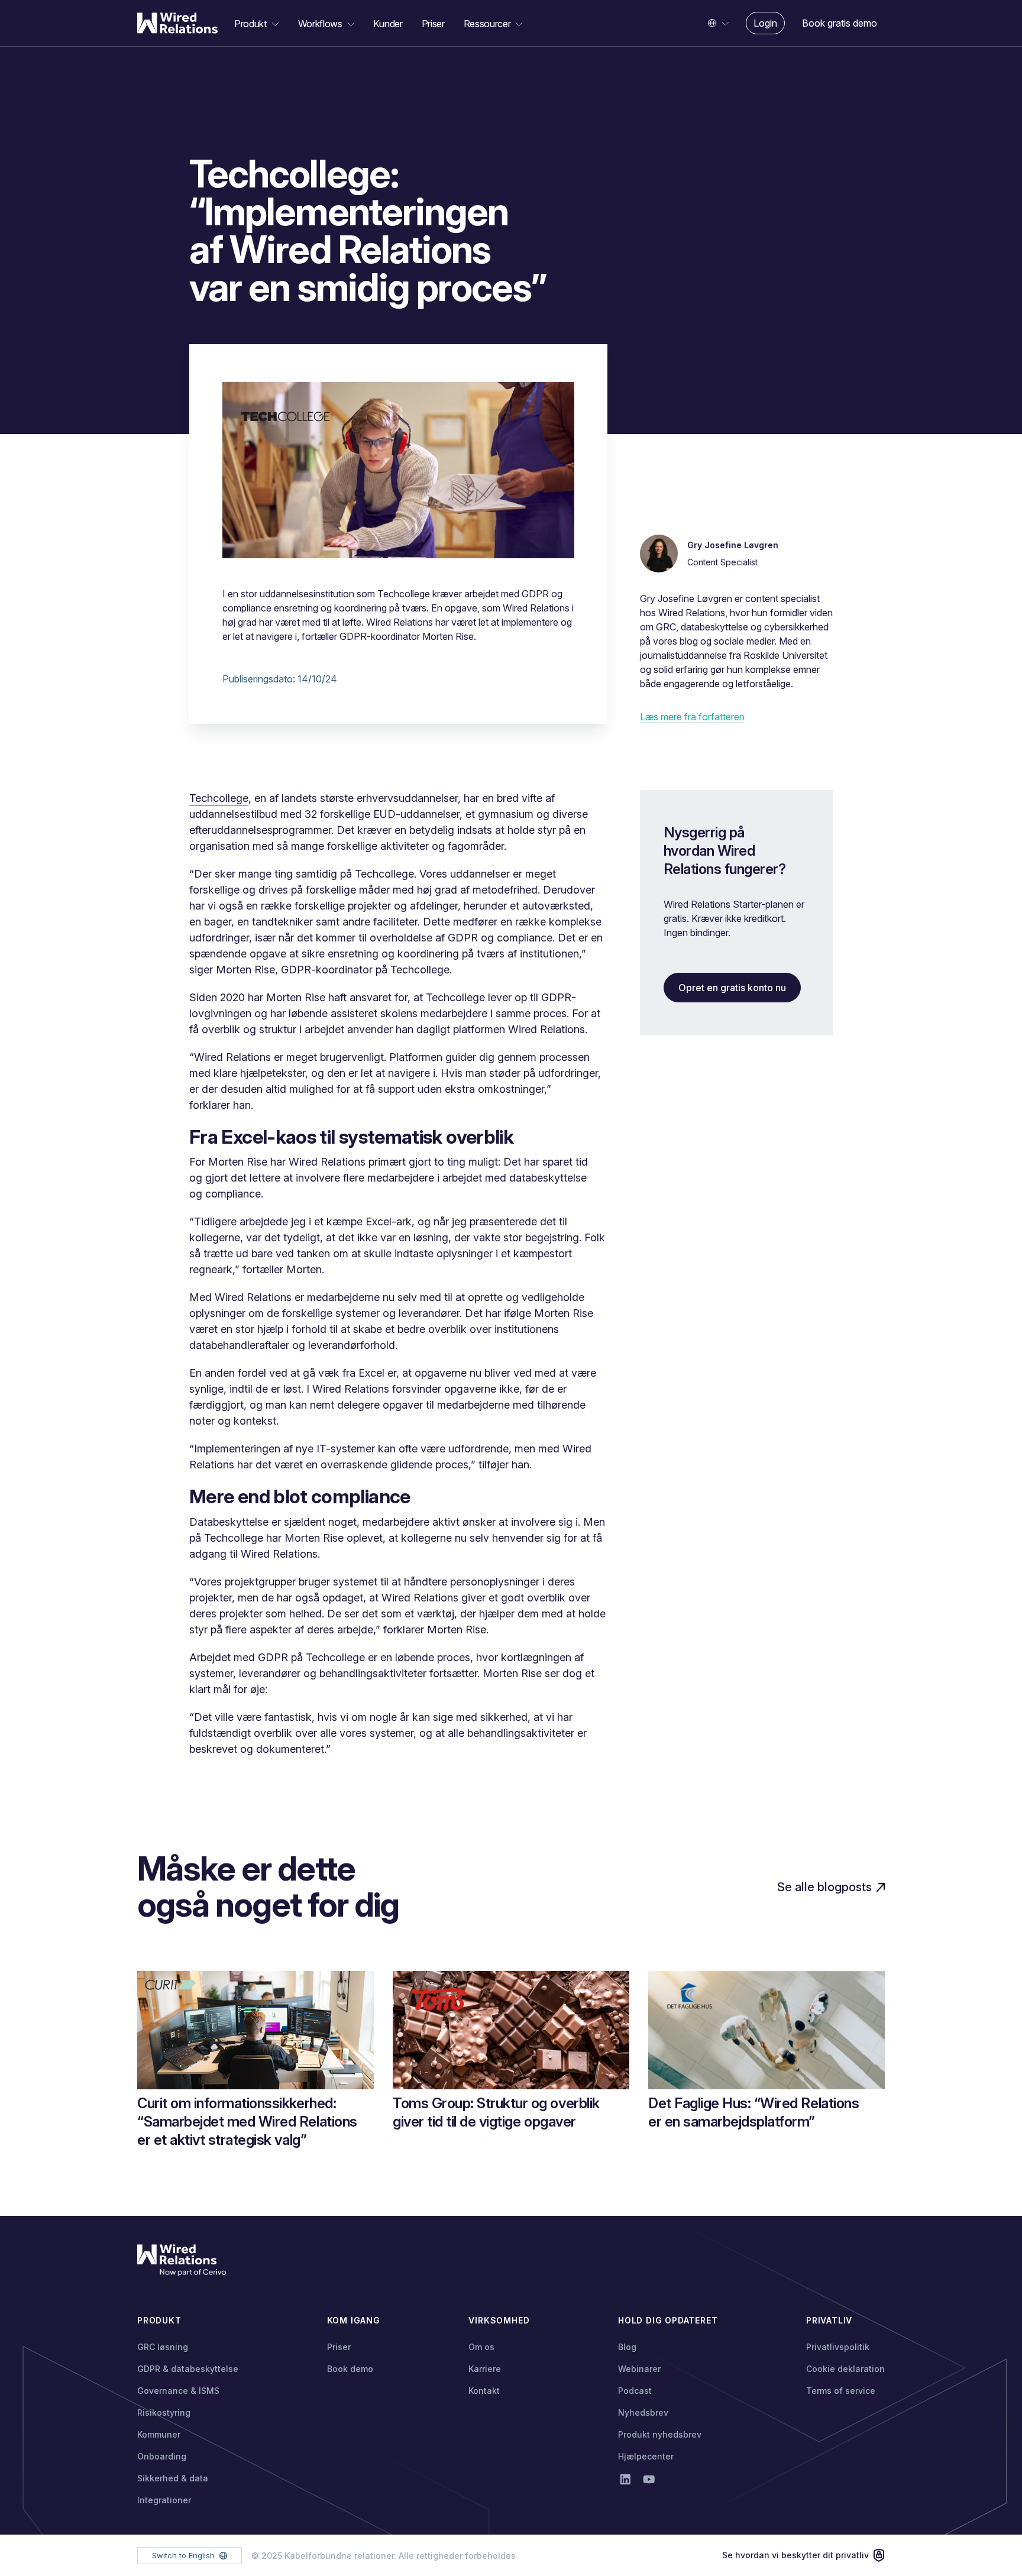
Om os (481, 2347)
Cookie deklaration (845, 2369)
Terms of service (841, 2391)
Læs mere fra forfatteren (692, 717)
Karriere (485, 2369)
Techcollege (219, 798)
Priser (433, 24)
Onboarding (162, 2456)
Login (765, 23)
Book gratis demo (840, 23)
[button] (257, 24)
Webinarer (639, 2369)
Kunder (388, 24)
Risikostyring (164, 2412)
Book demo (350, 2369)
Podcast (635, 2391)
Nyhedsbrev (643, 2412)
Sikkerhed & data (173, 2478)
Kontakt (484, 2391)
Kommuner (159, 2434)
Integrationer (164, 2500)
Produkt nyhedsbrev (660, 2434)
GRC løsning (163, 2347)
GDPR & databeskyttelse (188, 2369)
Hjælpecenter (646, 2456)
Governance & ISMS (178, 2391)
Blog (627, 2347)
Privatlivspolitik (838, 2347)
